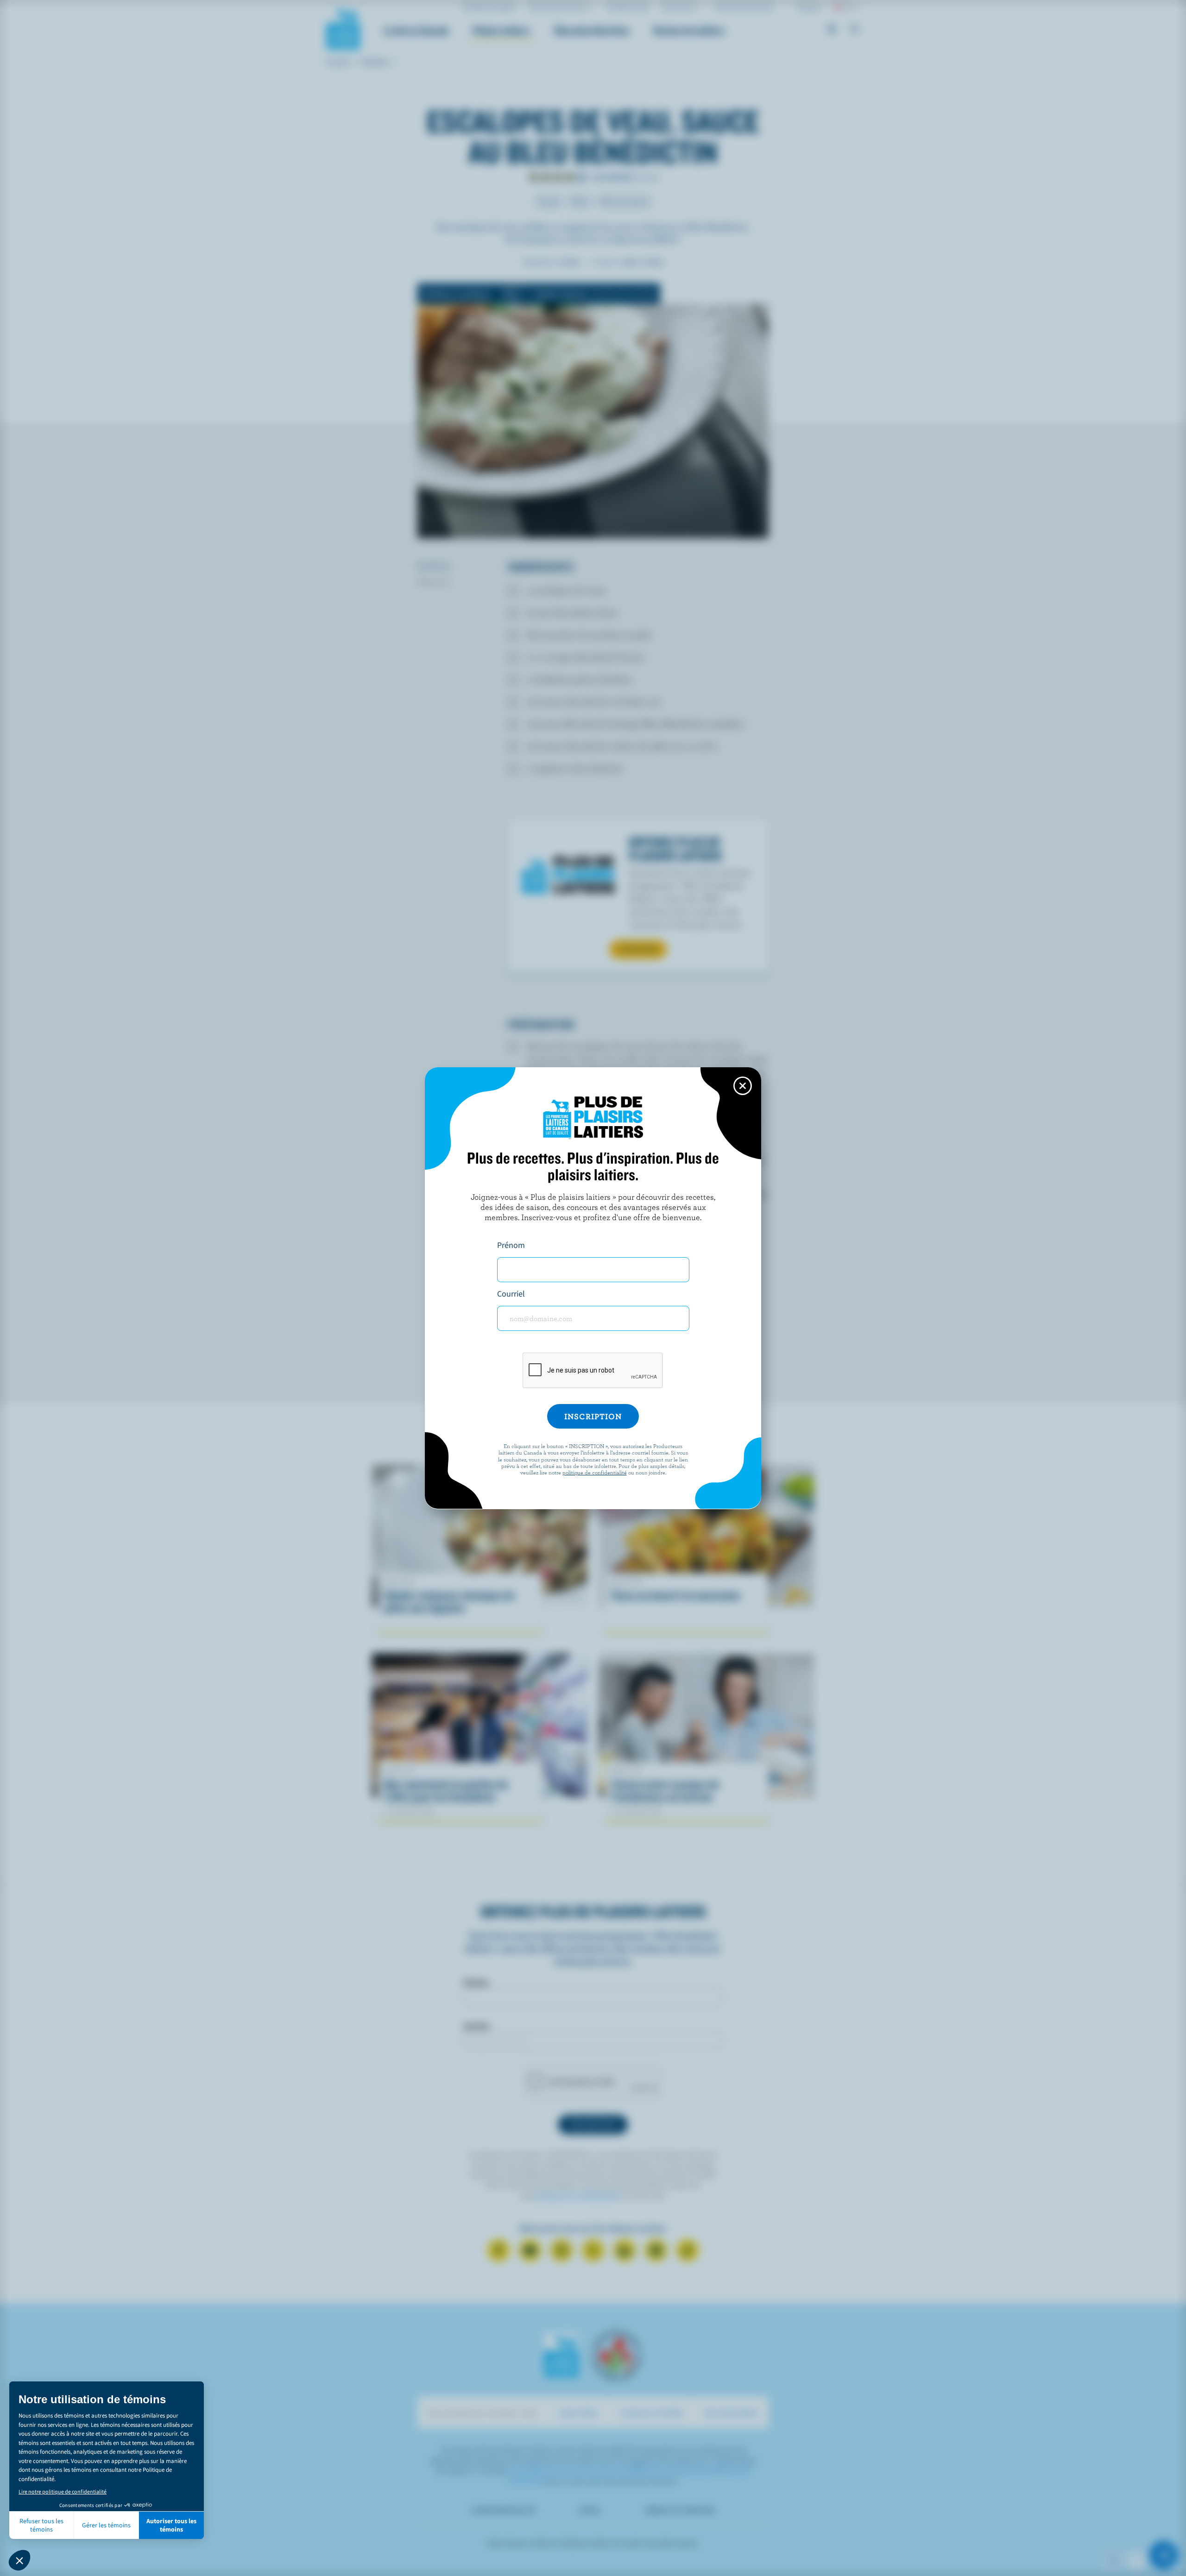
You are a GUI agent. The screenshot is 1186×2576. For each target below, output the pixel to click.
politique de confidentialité (595, 1472)
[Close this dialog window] (743, 1086)
